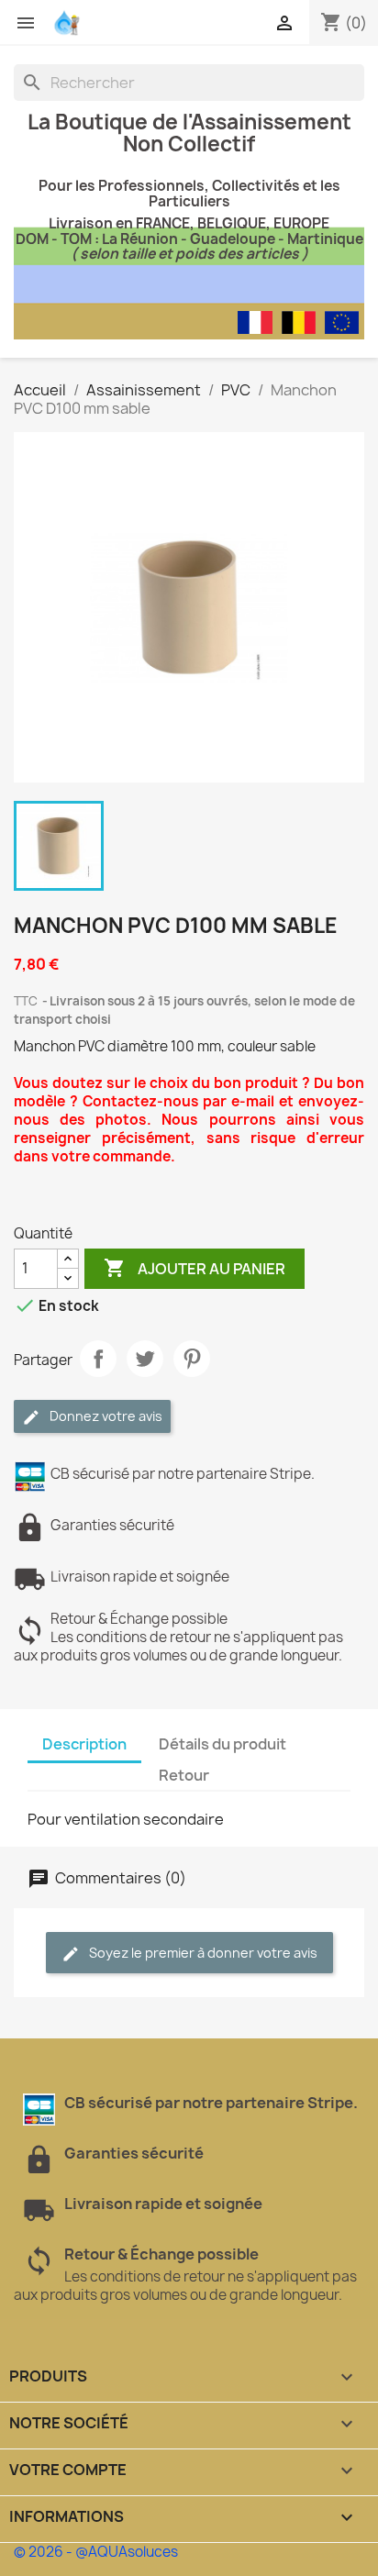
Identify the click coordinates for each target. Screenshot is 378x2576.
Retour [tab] (184, 1775)
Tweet (145, 1359)
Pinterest (192, 1359)
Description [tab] (84, 1744)
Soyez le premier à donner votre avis (202, 1953)
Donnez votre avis (105, 1416)
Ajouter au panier (195, 1268)
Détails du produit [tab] (222, 1744)
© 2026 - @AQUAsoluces (96, 2552)
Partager (98, 1359)
